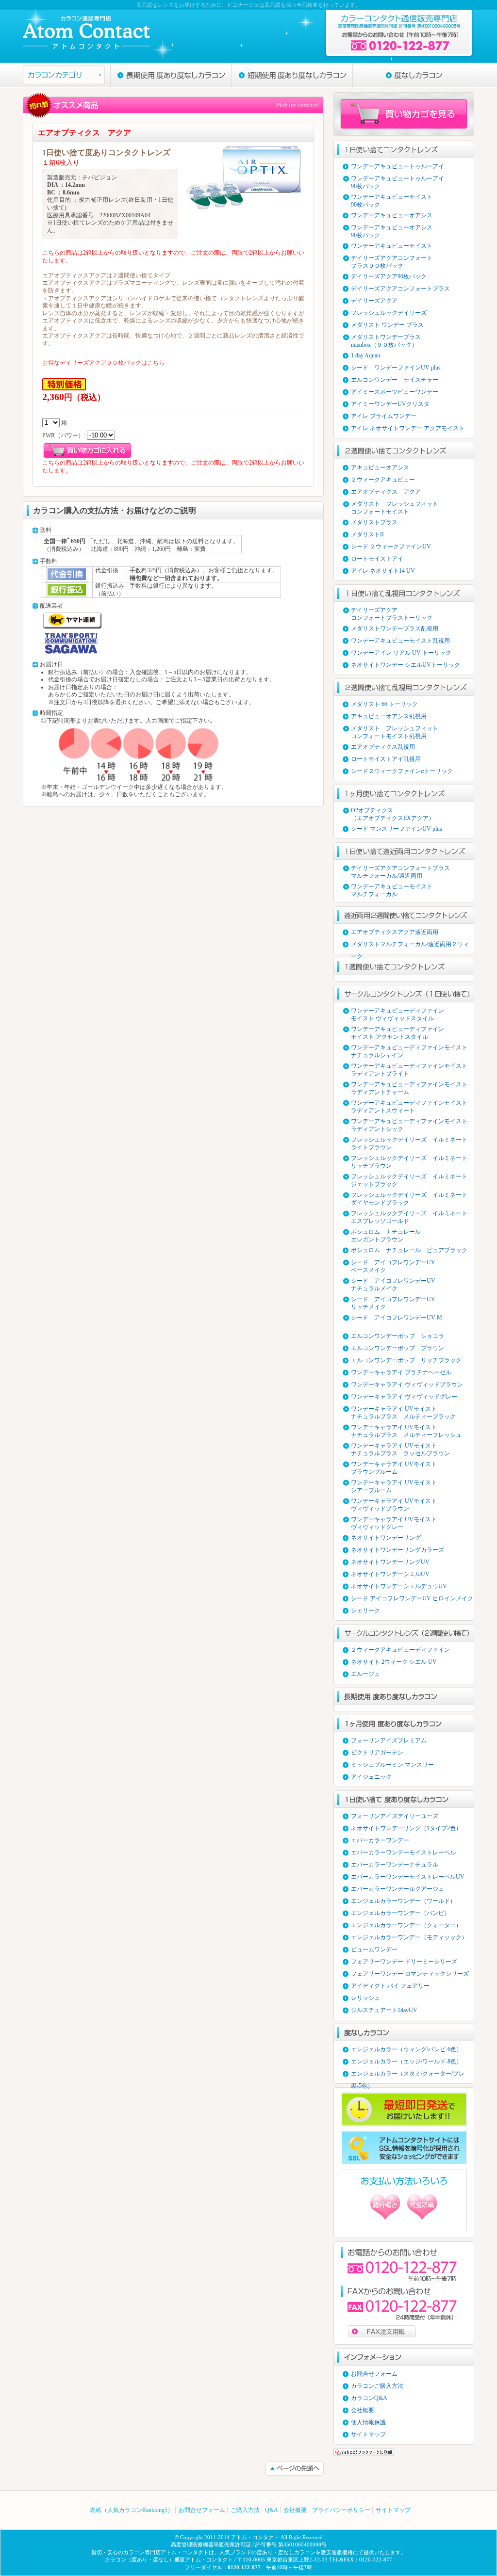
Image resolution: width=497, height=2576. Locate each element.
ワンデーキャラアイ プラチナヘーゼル (401, 1372)
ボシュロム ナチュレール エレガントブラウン (386, 1236)
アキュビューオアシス (380, 467)
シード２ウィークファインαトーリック (402, 771)
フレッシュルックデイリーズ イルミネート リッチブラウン (409, 1162)
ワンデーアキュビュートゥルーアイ (398, 166)
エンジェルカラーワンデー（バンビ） (400, 1913)
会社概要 (363, 2410)
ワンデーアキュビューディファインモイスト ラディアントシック (409, 1125)
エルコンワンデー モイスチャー (395, 380)
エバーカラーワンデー (380, 1840)
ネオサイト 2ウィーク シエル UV (394, 1662)
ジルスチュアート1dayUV (384, 2010)
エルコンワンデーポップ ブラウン (398, 1348)
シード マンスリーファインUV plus (397, 829)
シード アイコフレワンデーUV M (397, 1318)
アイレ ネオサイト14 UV (383, 571)
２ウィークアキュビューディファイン (400, 1650)
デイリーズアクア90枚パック (389, 276)
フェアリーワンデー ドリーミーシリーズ (404, 1962)
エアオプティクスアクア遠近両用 (395, 932)
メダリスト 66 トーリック (384, 704)
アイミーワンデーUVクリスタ (390, 404)
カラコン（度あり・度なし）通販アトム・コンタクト (169, 2560)
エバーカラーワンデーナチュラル (395, 1865)
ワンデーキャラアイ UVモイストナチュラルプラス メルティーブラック (403, 1413)
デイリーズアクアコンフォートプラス (400, 289)
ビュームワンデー (374, 1949)
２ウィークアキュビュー (383, 480)
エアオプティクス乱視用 (383, 747)
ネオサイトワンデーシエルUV (390, 1574)
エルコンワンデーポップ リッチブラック (406, 1360)
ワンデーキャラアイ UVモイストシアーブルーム (394, 1486)
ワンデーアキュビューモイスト (392, 246)
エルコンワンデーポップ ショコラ (398, 1336)
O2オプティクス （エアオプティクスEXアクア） (393, 814)
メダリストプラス (374, 522)
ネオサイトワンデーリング (386, 1538)
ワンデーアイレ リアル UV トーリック (401, 653)
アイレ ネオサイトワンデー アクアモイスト (408, 428)
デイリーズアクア (374, 301)
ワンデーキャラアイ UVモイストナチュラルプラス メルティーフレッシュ (406, 1431)
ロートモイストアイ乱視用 (386, 759)
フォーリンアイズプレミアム (389, 1740)
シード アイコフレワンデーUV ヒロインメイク (412, 1598)
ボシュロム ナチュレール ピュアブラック (409, 1250)
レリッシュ (365, 1998)
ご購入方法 (245, 2510)
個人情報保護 (368, 2422)
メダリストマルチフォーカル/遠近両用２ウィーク (410, 946)
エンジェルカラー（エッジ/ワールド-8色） (406, 2061)
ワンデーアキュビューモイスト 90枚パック (392, 201)
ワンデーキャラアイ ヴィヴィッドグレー (404, 1397)
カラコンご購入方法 (377, 2386)
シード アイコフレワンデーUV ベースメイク (393, 1266)
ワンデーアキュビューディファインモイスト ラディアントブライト (409, 1070)
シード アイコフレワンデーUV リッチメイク (393, 1303)
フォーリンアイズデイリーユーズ (395, 1816)
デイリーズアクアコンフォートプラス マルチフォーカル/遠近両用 (400, 872)
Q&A (272, 2510)
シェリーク (365, 1610)
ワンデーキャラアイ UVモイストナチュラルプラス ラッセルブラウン (400, 1449)
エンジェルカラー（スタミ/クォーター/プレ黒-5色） (408, 2075)
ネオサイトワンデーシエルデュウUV (399, 1586)
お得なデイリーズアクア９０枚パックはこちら (103, 363)
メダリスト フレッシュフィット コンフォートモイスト (395, 508)
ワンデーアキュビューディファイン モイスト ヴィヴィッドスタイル (398, 1014)
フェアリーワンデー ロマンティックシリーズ (410, 1974)
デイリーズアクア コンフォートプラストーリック (392, 614)
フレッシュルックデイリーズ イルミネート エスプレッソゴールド (409, 1217)
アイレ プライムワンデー (384, 416)
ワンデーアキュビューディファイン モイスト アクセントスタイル (398, 1033)
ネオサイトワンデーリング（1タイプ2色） (406, 1828)
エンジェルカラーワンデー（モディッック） (409, 1937)
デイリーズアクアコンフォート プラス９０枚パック (392, 262)
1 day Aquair (366, 355)
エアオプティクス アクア (386, 492)
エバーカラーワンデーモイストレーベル (403, 1852)
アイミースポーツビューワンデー (395, 392)
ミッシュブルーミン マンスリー (392, 1765)
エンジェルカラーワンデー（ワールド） (403, 1901)
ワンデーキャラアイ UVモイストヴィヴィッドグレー (394, 1523)
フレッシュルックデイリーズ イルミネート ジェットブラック (409, 1180)
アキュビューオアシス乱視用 (389, 716)
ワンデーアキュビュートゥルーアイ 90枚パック (398, 182)
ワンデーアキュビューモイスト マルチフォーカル (392, 890)
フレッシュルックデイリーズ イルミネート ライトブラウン (409, 1143)
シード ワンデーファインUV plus (396, 368)
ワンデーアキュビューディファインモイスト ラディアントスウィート (409, 1107)
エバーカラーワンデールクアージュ (398, 1889)
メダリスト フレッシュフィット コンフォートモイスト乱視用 (395, 732)
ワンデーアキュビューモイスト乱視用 (400, 641)
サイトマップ (368, 2434)
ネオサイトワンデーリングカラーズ (398, 1550)
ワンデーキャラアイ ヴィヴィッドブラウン (407, 1385)
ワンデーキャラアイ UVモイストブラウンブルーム (394, 1468)
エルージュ (365, 1674)
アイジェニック (371, 1777)
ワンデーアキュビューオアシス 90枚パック (392, 231)
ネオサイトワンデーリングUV (390, 1562)
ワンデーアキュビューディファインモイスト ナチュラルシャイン (409, 1051)
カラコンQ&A (369, 2398)
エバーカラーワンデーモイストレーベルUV (408, 1877)
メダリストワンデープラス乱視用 (395, 628)
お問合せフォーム (374, 2374)
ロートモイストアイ (377, 559)
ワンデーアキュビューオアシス (392, 215)
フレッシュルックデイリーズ (389, 313)
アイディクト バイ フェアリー (390, 1986)
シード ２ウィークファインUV (391, 547)
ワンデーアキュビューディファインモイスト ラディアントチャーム (409, 1088)
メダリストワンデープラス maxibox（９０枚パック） (386, 341)
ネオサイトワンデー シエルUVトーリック (406, 665)
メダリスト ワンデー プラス (387, 325)
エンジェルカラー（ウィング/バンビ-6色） (406, 2049)
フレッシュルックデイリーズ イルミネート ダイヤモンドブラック (409, 1199)
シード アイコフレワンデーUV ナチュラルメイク (393, 1285)
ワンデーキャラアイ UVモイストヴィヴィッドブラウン (394, 1505)
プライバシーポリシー (341, 2510)
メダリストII (367, 534)
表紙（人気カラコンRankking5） (132, 2510)
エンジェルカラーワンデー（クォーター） (406, 1925)
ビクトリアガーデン (377, 1753)
